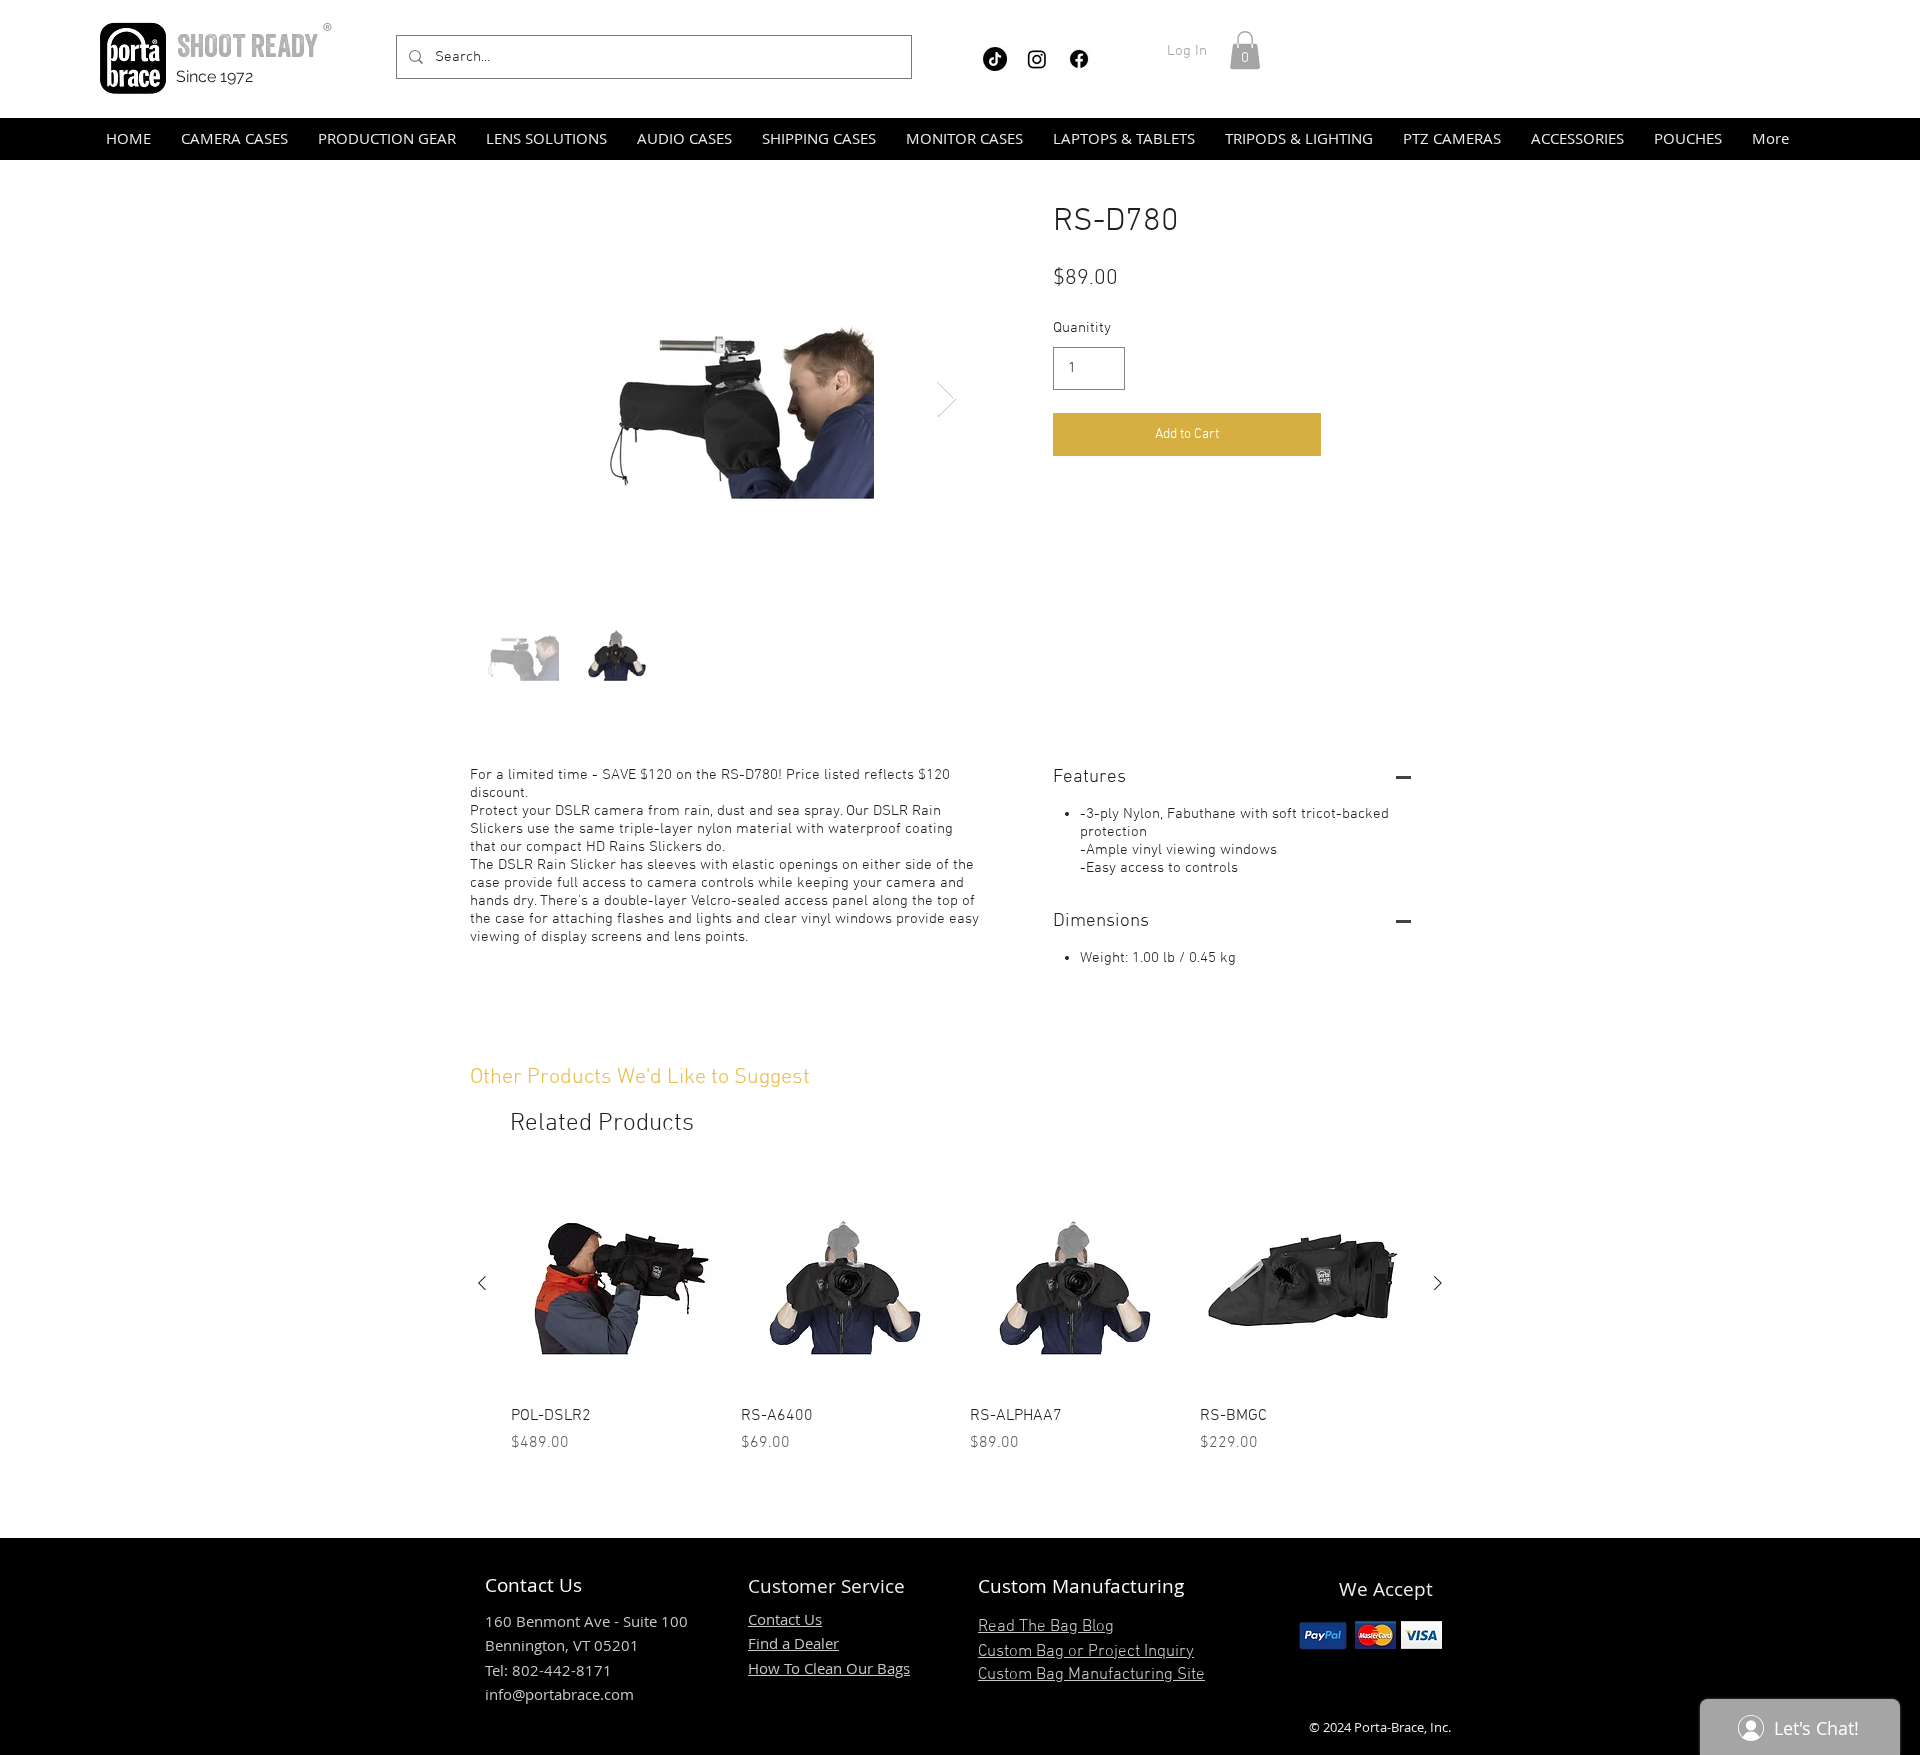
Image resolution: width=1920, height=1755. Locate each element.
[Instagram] (1037, 59)
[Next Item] (946, 399)
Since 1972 (214, 76)
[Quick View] (616, 1284)
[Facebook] (1079, 59)
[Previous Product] (482, 1283)
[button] (1245, 50)
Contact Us (785, 1619)
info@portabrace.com (559, 1694)
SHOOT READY (247, 45)
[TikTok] (995, 59)
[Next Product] (1438, 1283)
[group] (960, 1317)
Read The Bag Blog (1046, 1627)
